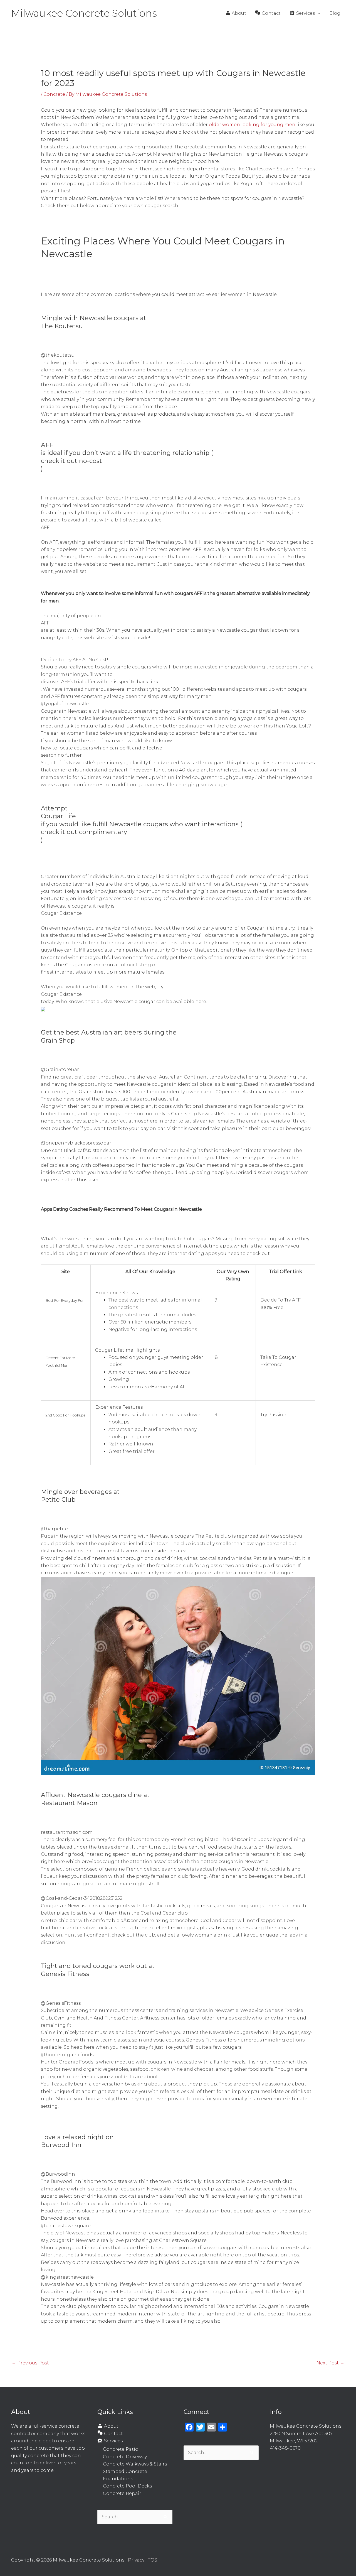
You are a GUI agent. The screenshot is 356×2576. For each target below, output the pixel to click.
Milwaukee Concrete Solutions (84, 13)
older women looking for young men (252, 125)
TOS (153, 2560)
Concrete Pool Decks (127, 2486)
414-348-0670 (285, 2448)
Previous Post (30, 2363)
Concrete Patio (121, 2449)
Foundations (118, 2479)
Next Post (330, 2363)
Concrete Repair (122, 2493)
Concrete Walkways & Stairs (135, 2464)
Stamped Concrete (125, 2471)
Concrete (54, 94)
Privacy (136, 2560)
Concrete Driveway (125, 2457)
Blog (335, 13)
